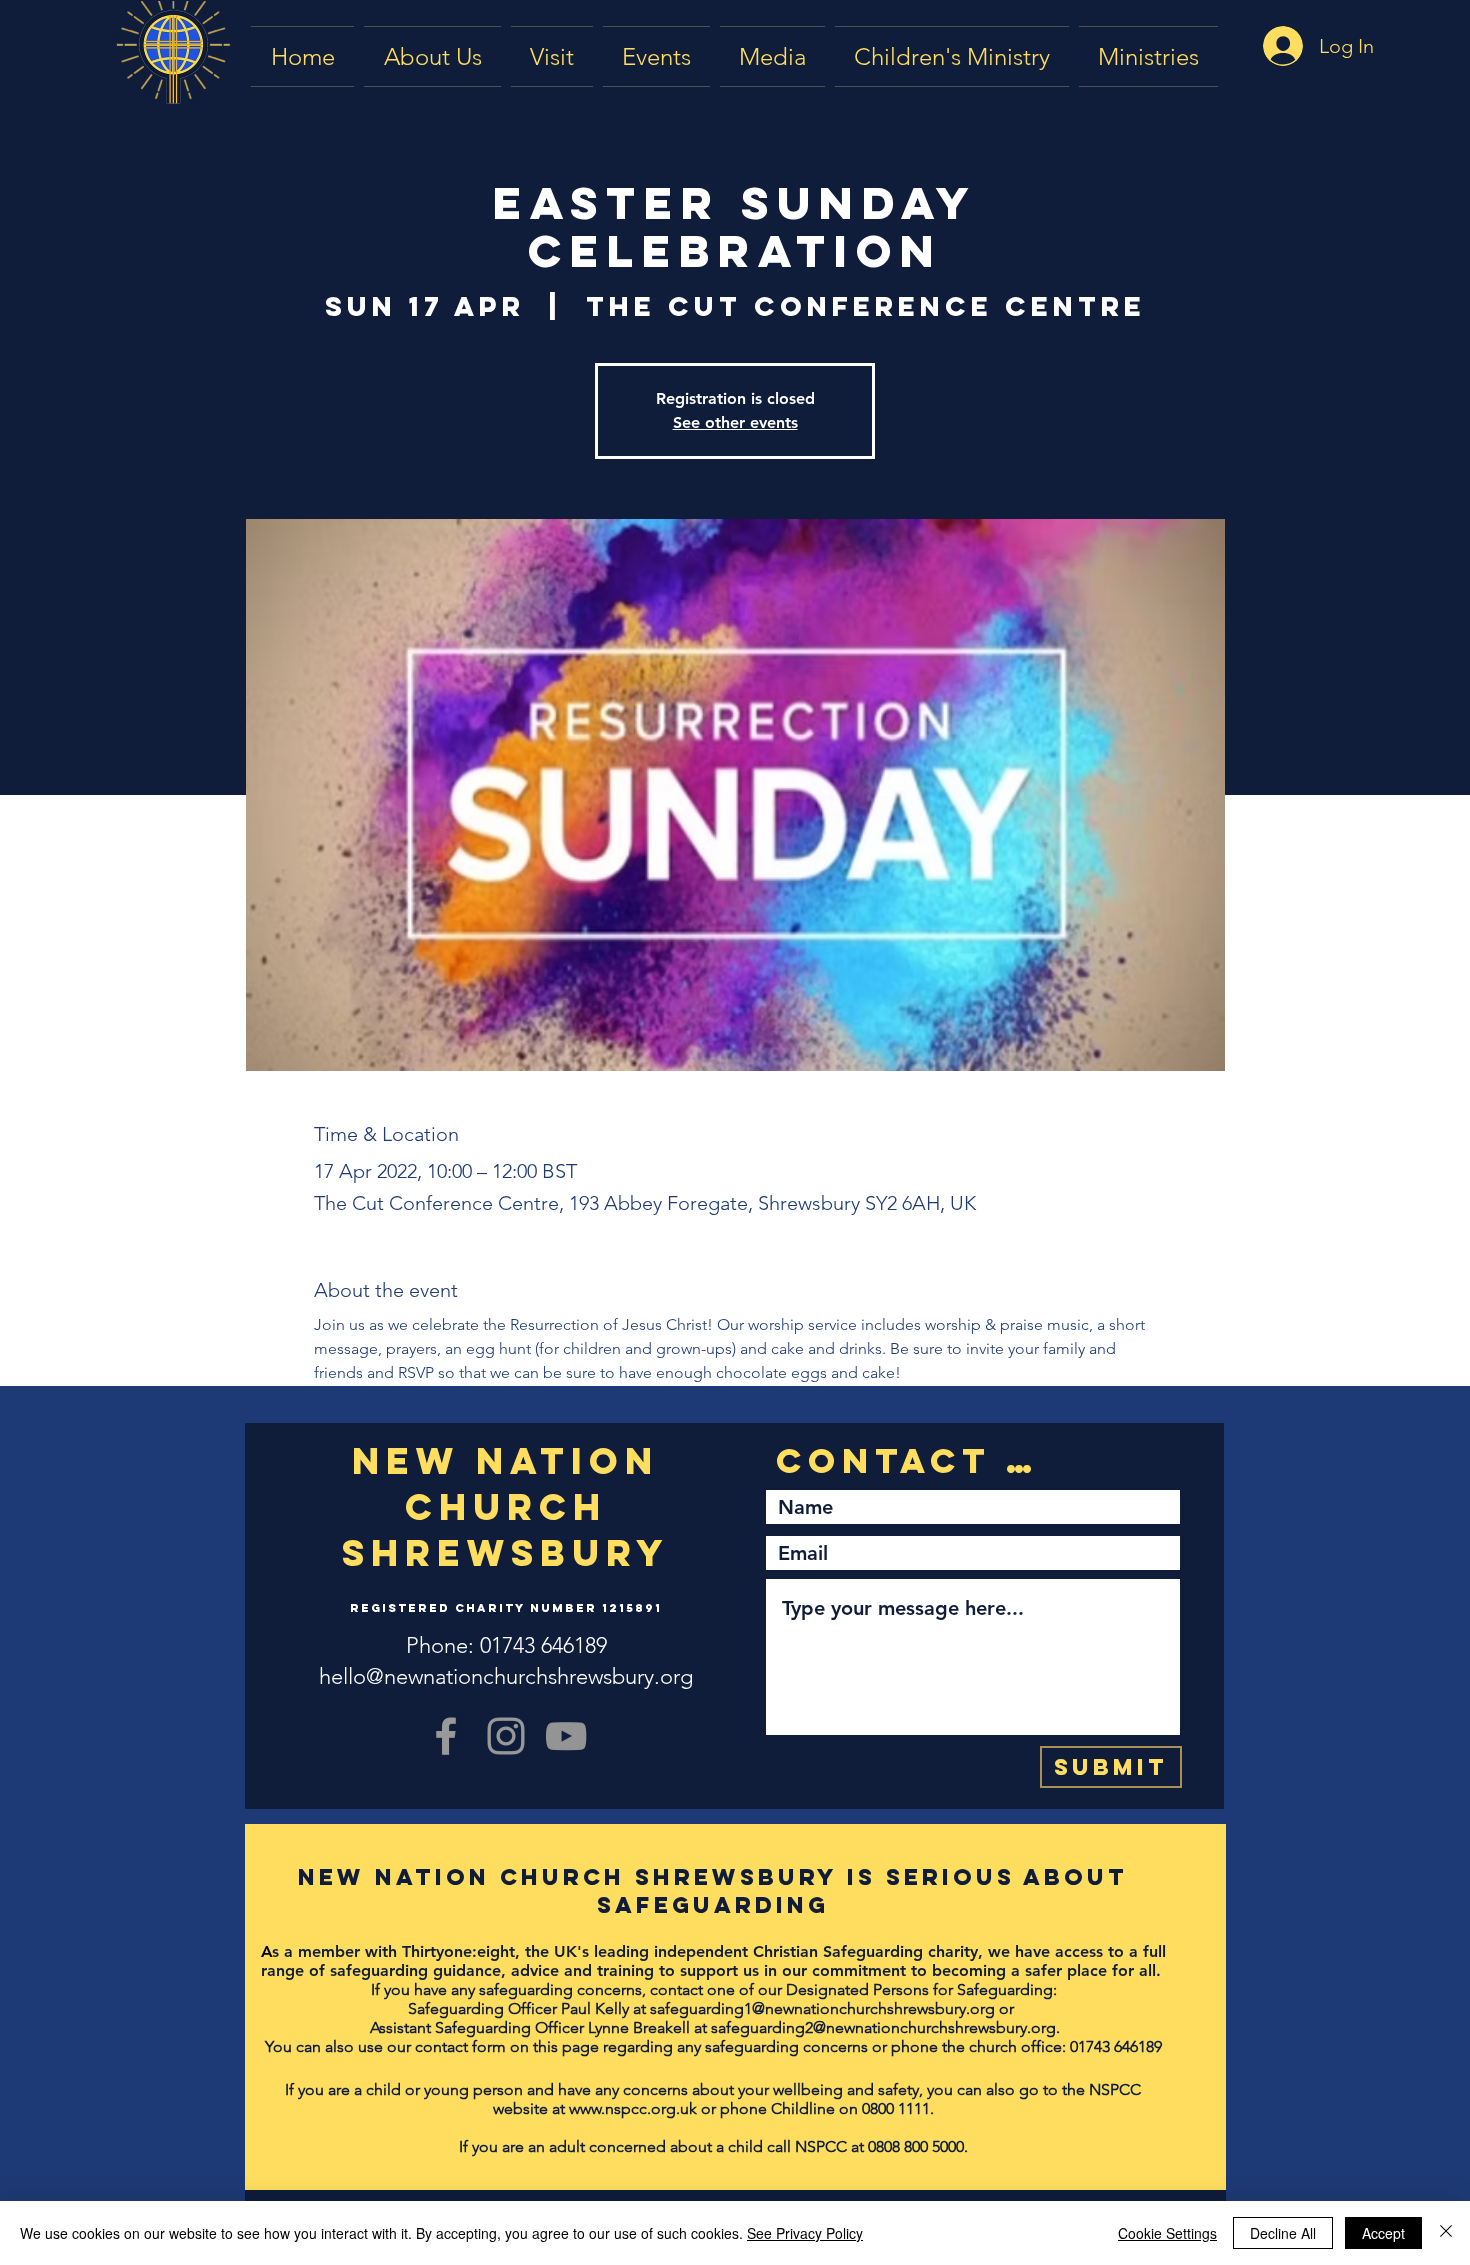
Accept (1383, 2233)
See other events (735, 422)
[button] (772, 56)
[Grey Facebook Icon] (446, 1736)
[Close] (1446, 2233)
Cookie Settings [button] (1167, 2233)
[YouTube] (566, 1736)
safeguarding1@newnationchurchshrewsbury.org (822, 2008)
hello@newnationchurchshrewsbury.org (506, 1676)
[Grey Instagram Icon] (506, 1736)
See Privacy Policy (805, 2233)
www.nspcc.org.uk (633, 2108)
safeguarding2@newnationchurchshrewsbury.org (883, 2027)
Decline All (1283, 2233)
